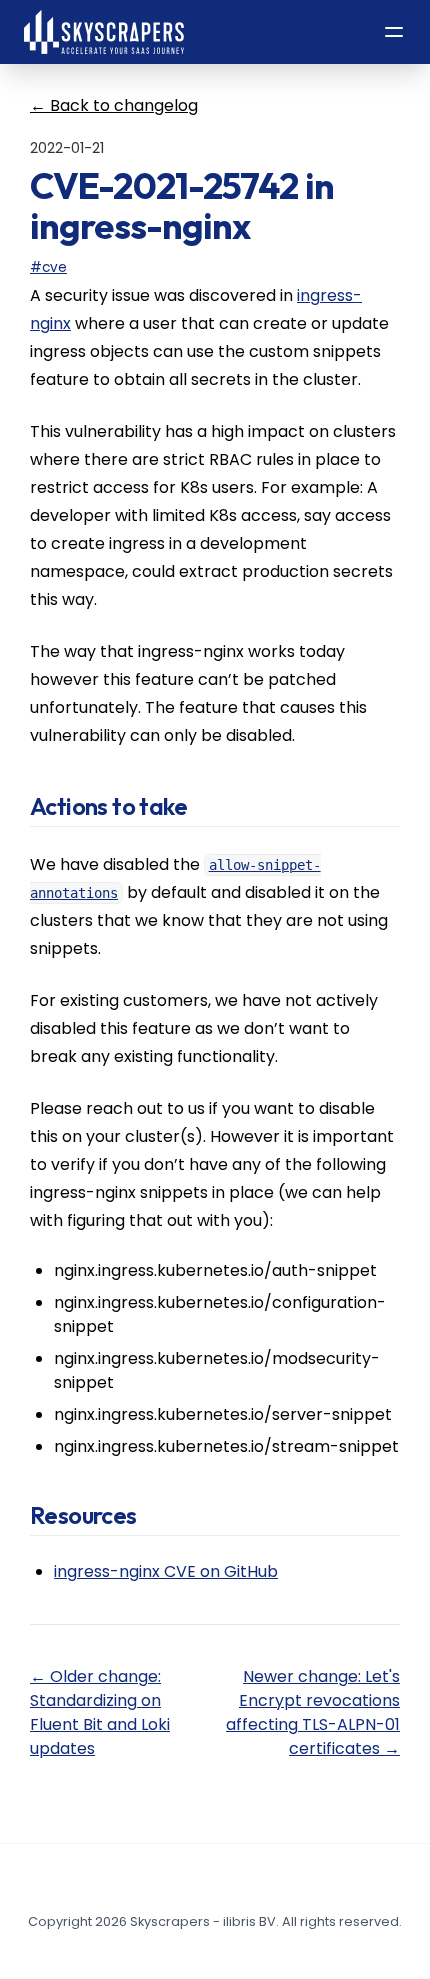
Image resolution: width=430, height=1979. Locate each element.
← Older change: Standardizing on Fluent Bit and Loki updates (100, 1712)
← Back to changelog (114, 105)
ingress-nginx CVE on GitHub (166, 1571)
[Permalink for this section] (206, 806)
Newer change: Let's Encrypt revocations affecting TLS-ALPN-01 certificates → (313, 1712)
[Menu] (394, 32)
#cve (48, 267)
